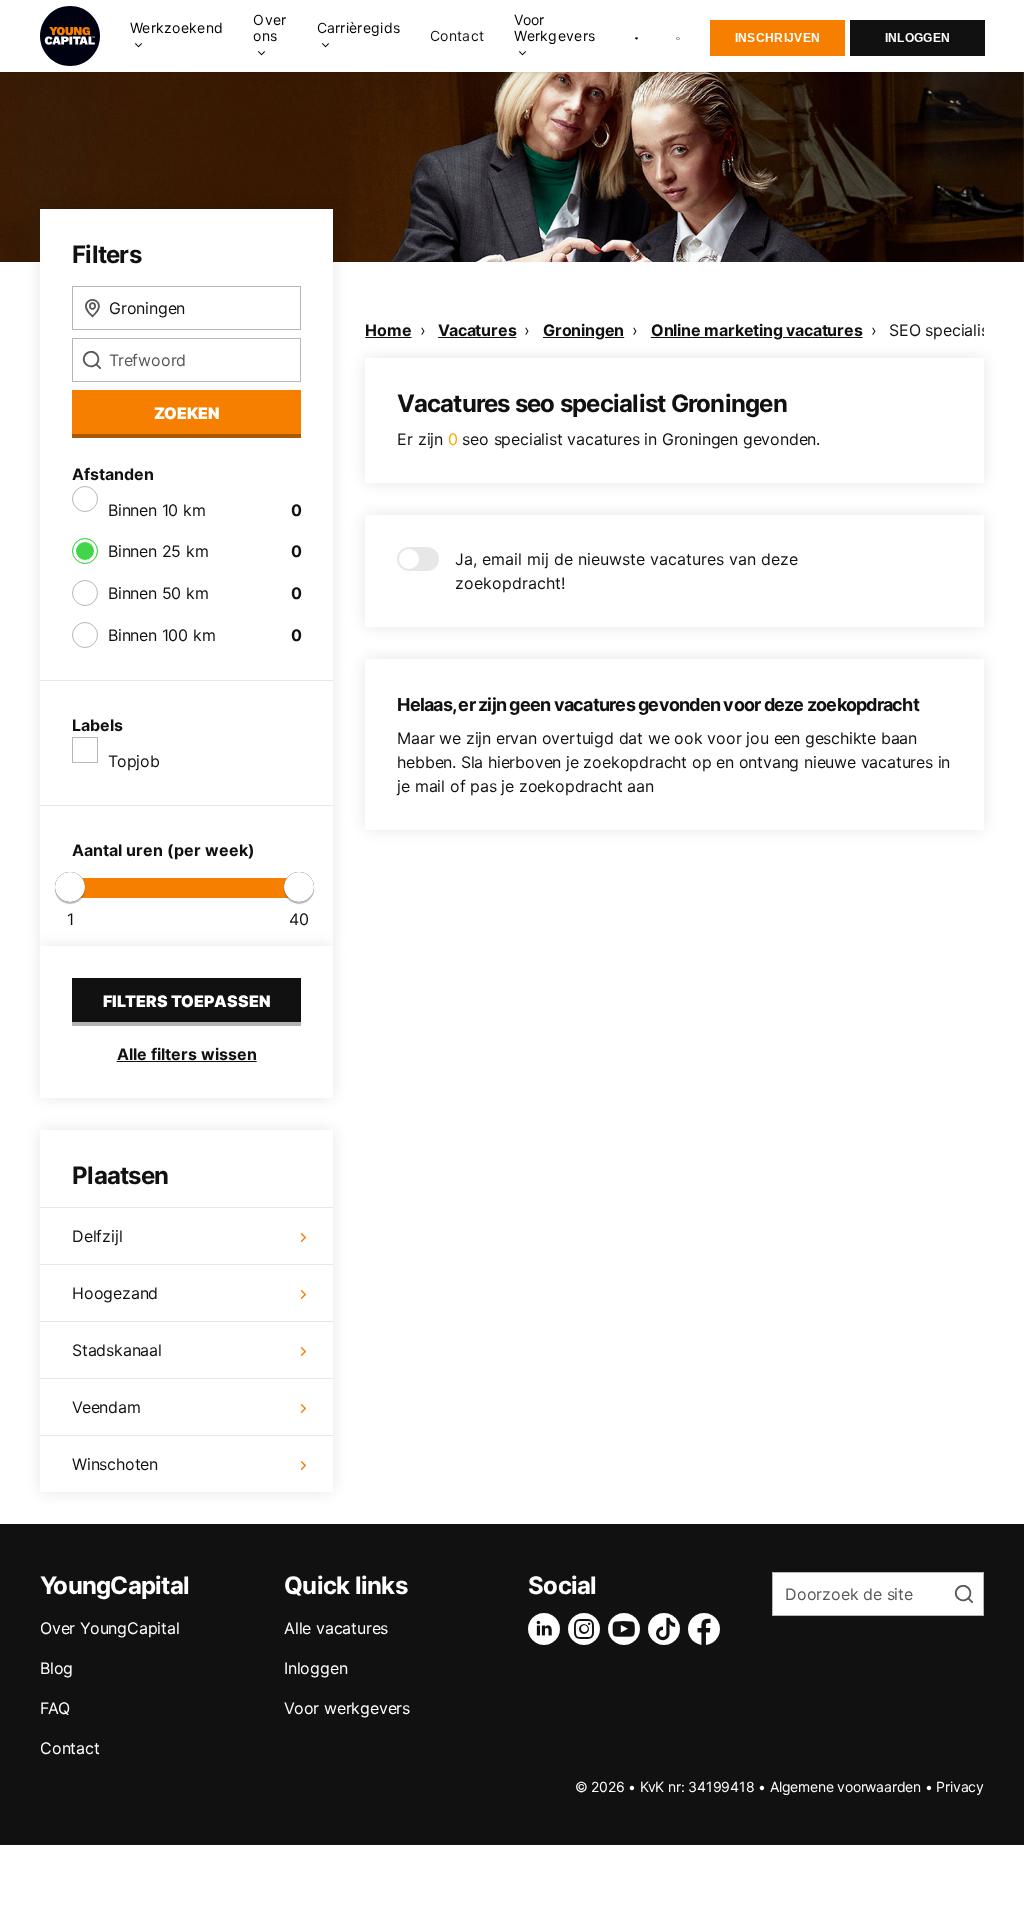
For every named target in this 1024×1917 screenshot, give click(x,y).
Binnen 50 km (158, 593)
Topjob (134, 761)
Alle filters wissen (187, 1054)
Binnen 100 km (161, 635)
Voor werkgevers (347, 1708)
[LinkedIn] (548, 1629)
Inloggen (917, 38)
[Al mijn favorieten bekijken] (636, 36)
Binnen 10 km (157, 510)
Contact (457, 36)
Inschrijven (777, 38)
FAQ (54, 1708)
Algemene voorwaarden (845, 1786)
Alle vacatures (336, 1628)
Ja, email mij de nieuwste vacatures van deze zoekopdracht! (626, 571)
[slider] (70, 887)
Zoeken (187, 413)
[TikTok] (668, 1629)
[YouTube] (628, 1629)
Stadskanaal (117, 1350)
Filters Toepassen (187, 1001)
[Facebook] (708, 1629)
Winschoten (115, 1464)
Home (388, 330)
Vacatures (477, 330)
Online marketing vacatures (757, 330)
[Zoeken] (679, 36)
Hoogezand (115, 1293)
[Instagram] (588, 1629)
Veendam (106, 1407)
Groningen (583, 330)
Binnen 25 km (158, 551)
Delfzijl (97, 1236)
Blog (56, 1668)
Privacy (960, 1786)
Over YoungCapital (110, 1628)
